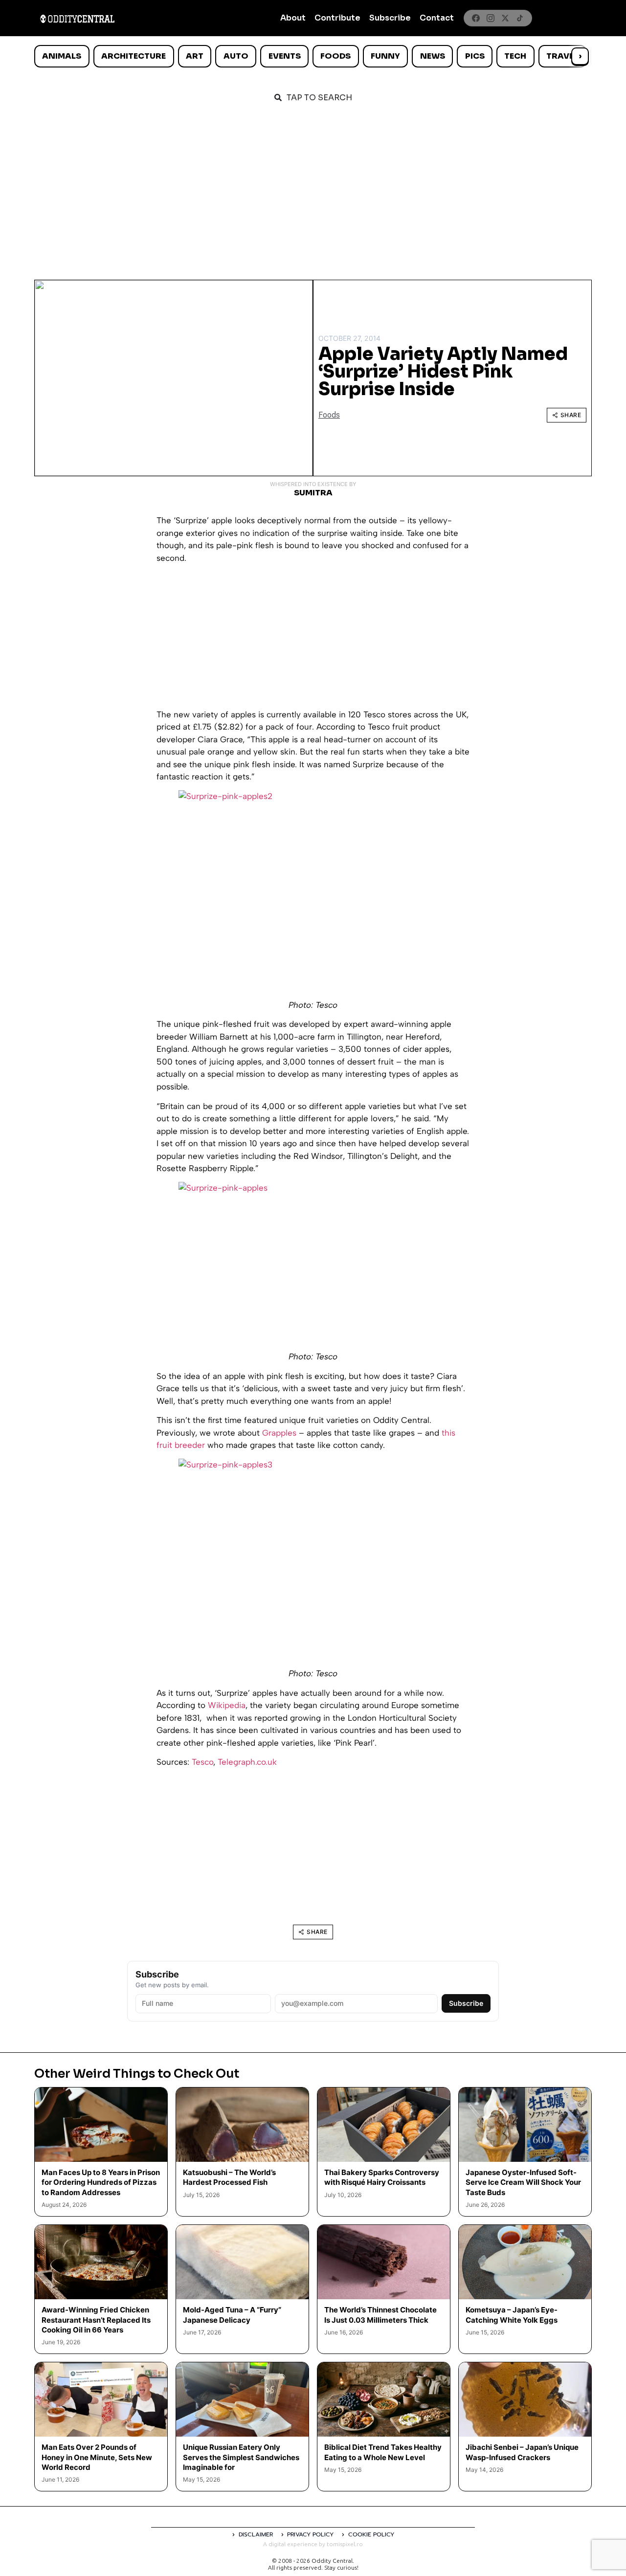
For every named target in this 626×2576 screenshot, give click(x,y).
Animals (62, 56)
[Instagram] (491, 18)
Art (195, 56)
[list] (313, 56)
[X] (505, 18)
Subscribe (390, 18)
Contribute (337, 18)
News (433, 56)
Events (285, 56)
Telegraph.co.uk (247, 1762)
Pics (475, 56)
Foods (335, 56)
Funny (385, 56)
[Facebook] (476, 18)
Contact (437, 18)
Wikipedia (227, 1705)
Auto (236, 56)
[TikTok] (520, 18)
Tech (515, 56)
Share (571, 415)
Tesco (202, 1762)
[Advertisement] (313, 187)
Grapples (279, 1433)
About (293, 18)
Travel (562, 56)
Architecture (134, 56)
